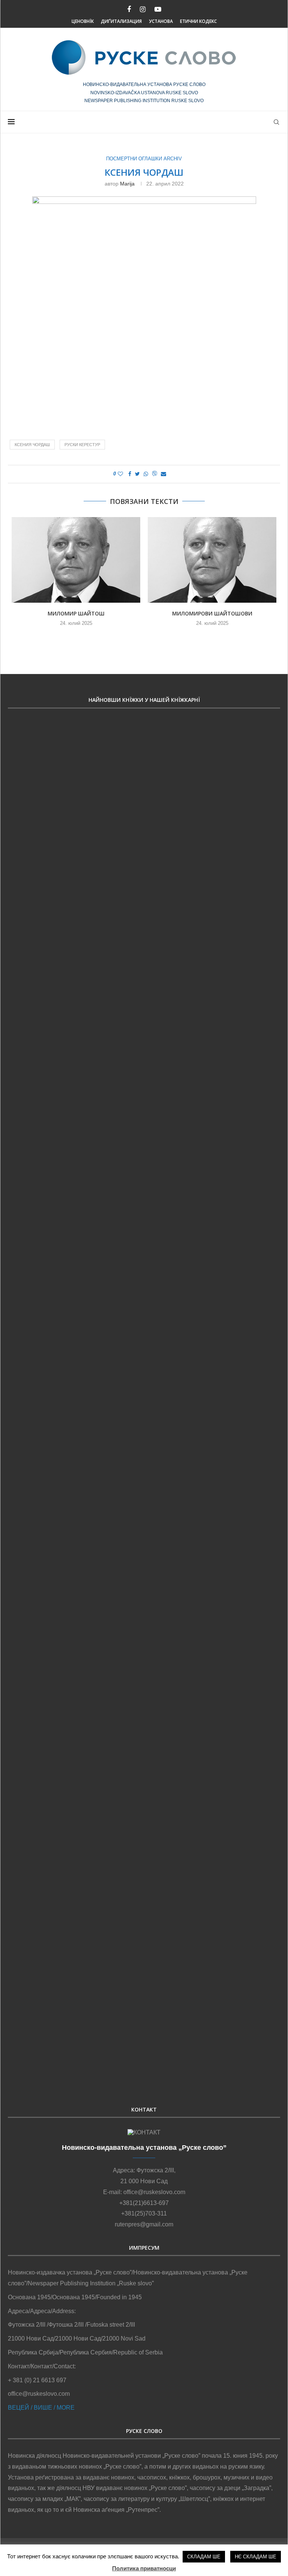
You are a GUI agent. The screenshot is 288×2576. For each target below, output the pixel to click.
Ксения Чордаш (32, 445)
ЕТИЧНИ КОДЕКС (198, 21)
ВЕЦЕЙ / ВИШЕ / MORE (41, 2408)
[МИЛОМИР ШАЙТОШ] (76, 560)
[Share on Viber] (154, 474)
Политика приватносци (144, 2568)
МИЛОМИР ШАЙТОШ (76, 613)
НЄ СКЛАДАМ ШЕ (256, 2557)
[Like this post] (120, 474)
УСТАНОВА (161, 21)
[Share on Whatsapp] (146, 474)
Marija (127, 184)
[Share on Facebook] (130, 474)
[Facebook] (129, 10)
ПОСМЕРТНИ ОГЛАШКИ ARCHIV (144, 159)
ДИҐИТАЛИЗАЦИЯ (121, 21)
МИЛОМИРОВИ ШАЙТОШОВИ (212, 613)
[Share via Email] (163, 474)
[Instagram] (143, 10)
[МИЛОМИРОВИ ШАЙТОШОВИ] (212, 560)
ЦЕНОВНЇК (83, 21)
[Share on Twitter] (137, 474)
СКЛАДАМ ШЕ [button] (204, 2557)
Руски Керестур (82, 445)
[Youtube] (158, 10)
